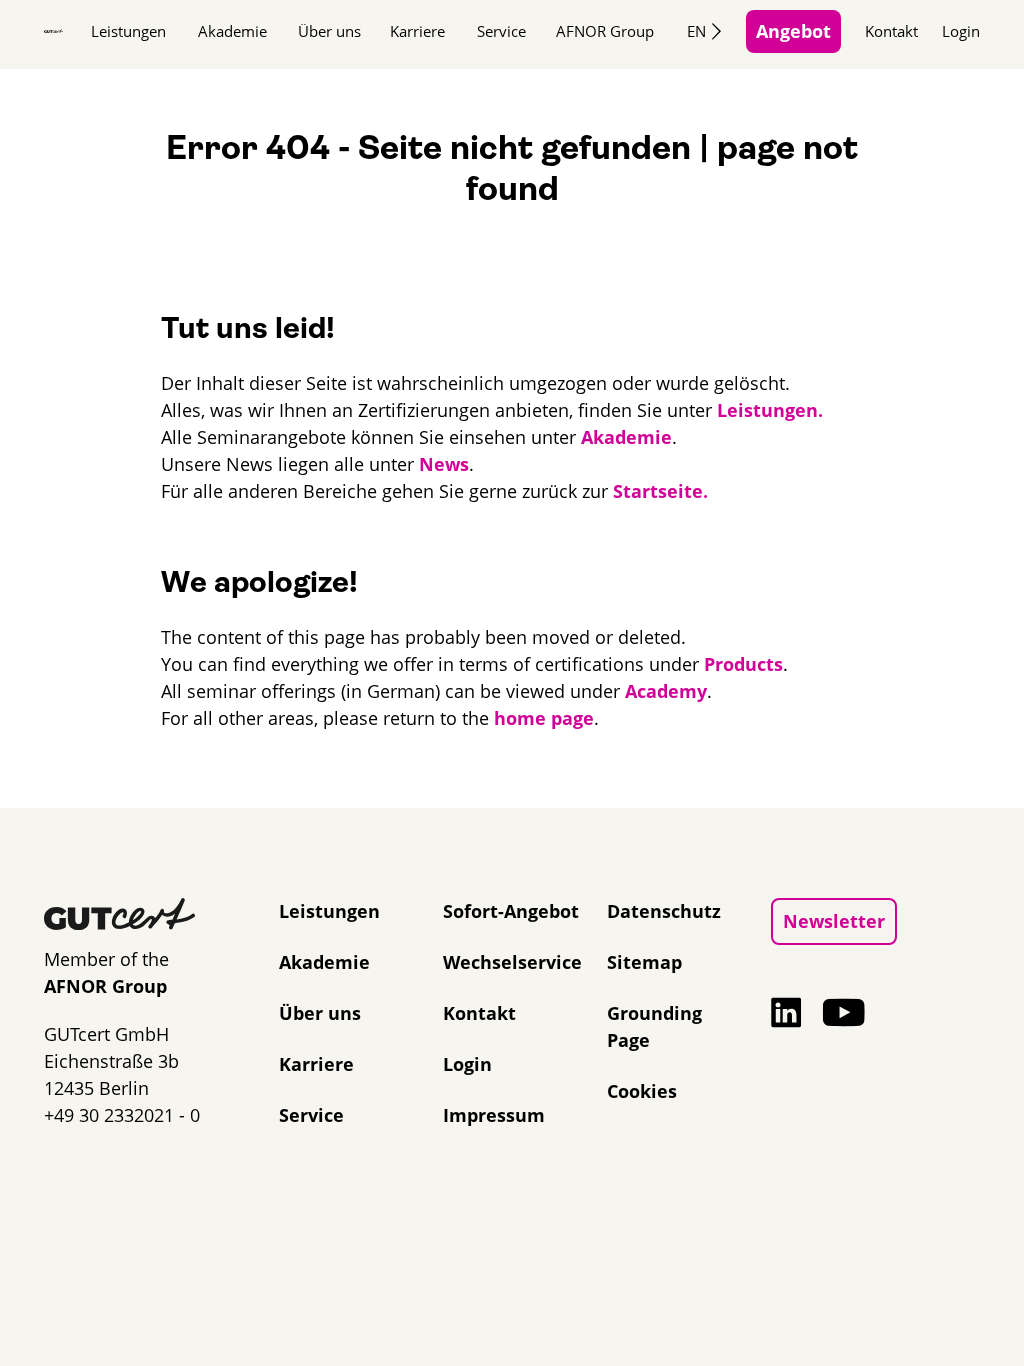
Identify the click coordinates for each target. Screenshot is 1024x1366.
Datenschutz (664, 911)
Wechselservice (512, 962)
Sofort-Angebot (511, 911)
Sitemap (644, 962)
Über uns (329, 31)
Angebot (793, 31)
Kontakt (891, 31)
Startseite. (660, 491)
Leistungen (128, 31)
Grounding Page (654, 1026)
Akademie (232, 31)
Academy (666, 691)
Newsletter (834, 921)
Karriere (417, 31)
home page (544, 718)
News (444, 464)
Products (743, 664)
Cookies (642, 1091)
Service (501, 31)
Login (961, 31)
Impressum (494, 1115)
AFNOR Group (605, 31)
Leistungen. (770, 410)
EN (696, 31)
